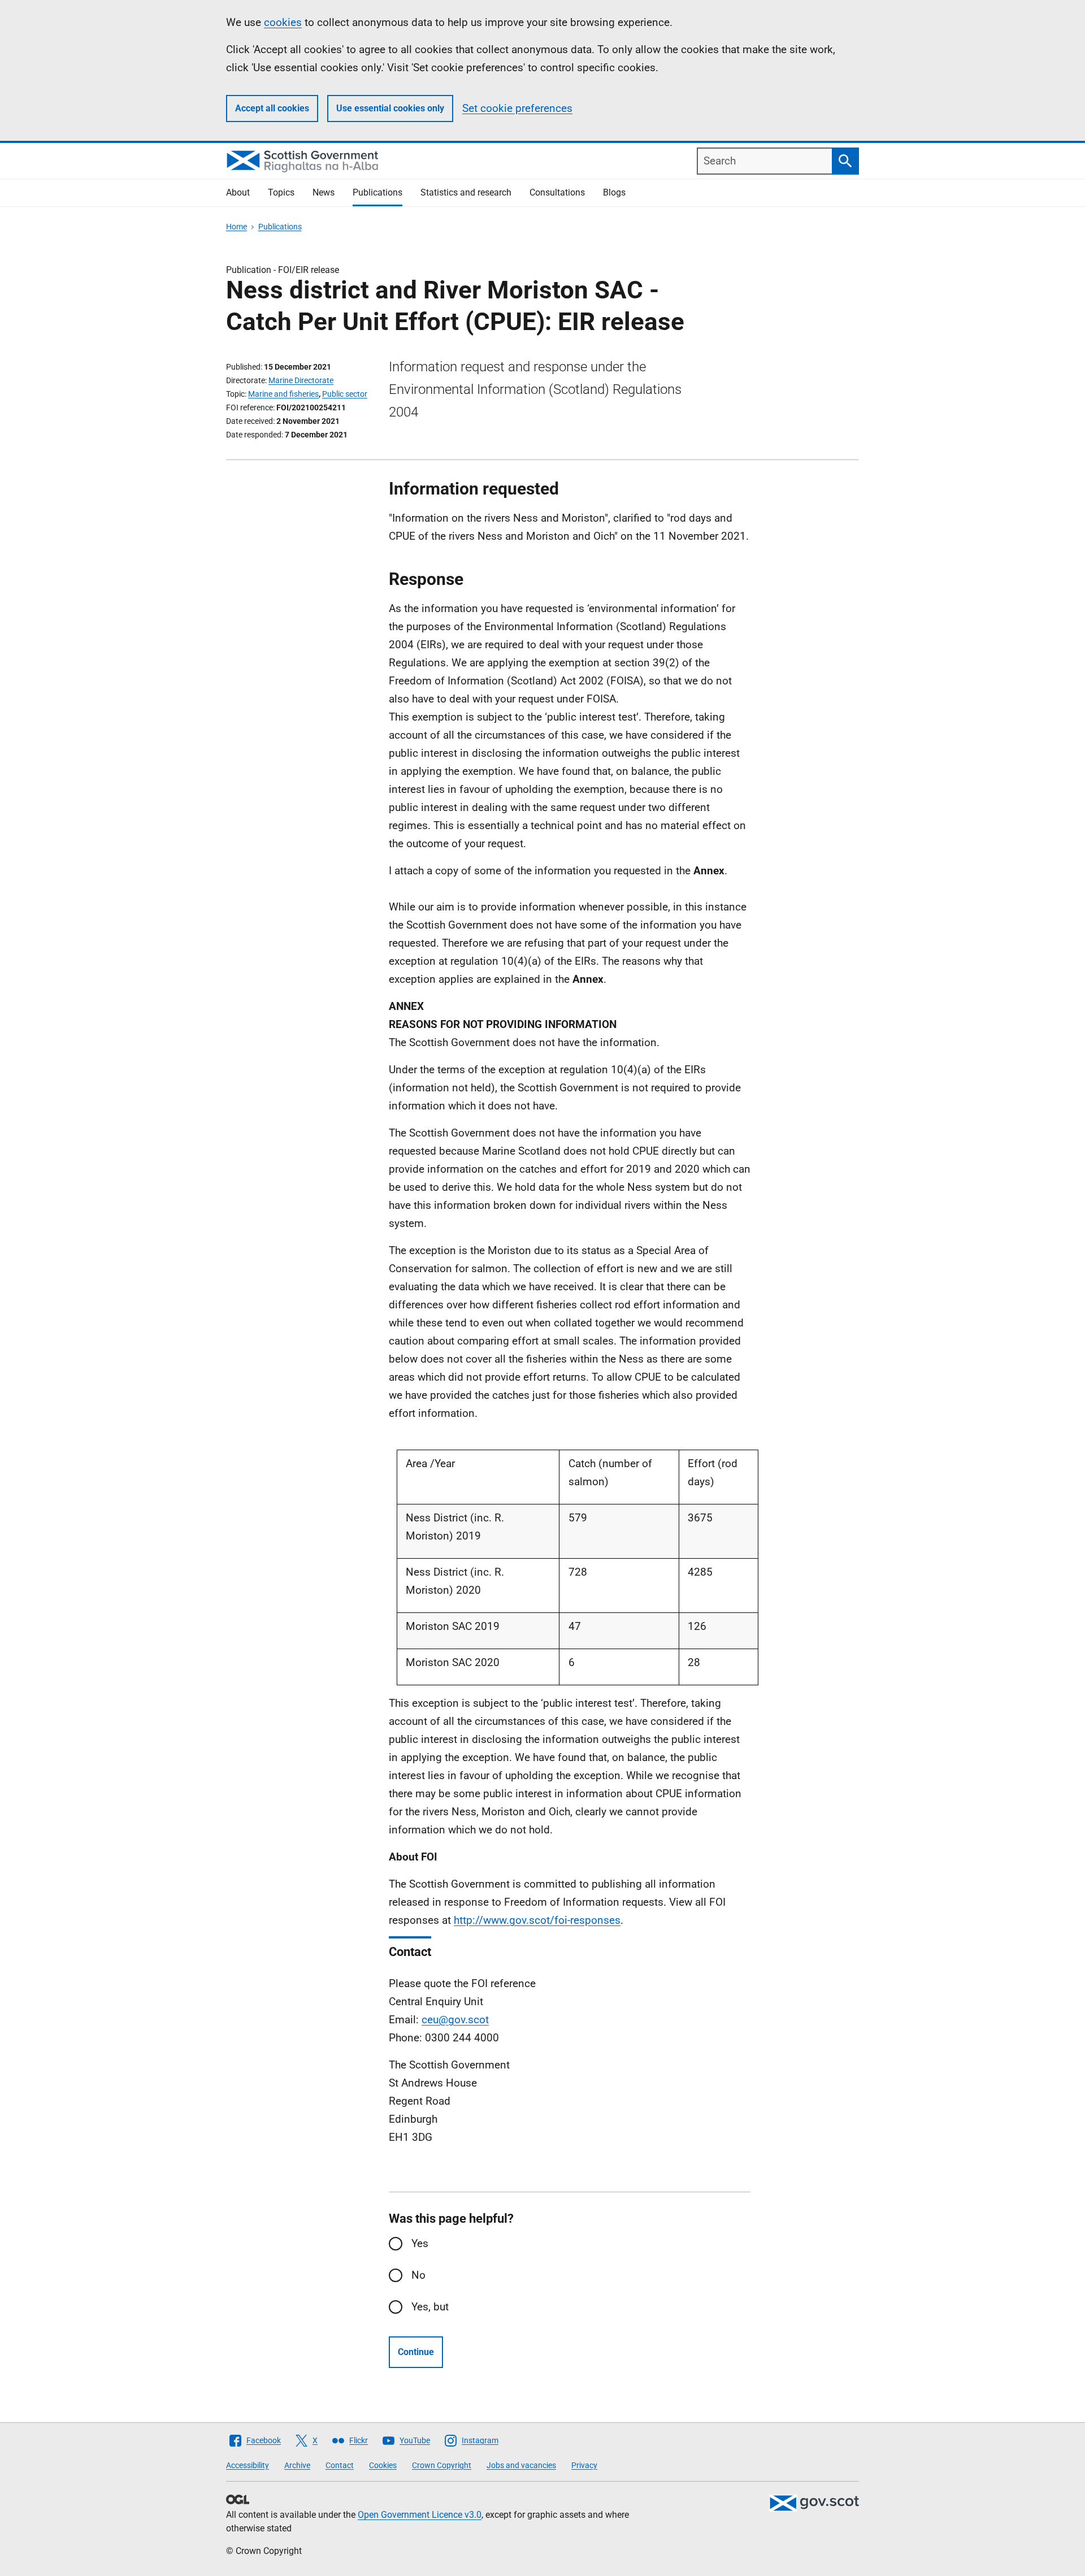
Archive (297, 2465)
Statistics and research (466, 192)
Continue (416, 2352)
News (324, 192)
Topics (281, 192)
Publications (377, 192)
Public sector (345, 394)
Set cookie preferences (517, 108)
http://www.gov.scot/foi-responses (537, 1920)
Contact (340, 2465)
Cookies (383, 2465)
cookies (283, 22)
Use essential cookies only (390, 108)
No (418, 2275)
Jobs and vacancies (521, 2465)
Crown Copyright (442, 2465)
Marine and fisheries (283, 394)
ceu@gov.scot (455, 2020)
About (238, 192)
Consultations (557, 192)
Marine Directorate (301, 380)
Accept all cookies (272, 108)
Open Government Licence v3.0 (420, 2515)
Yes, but (430, 2307)
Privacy (584, 2465)
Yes (420, 2243)
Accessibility (248, 2465)
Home (236, 227)
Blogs (614, 192)
